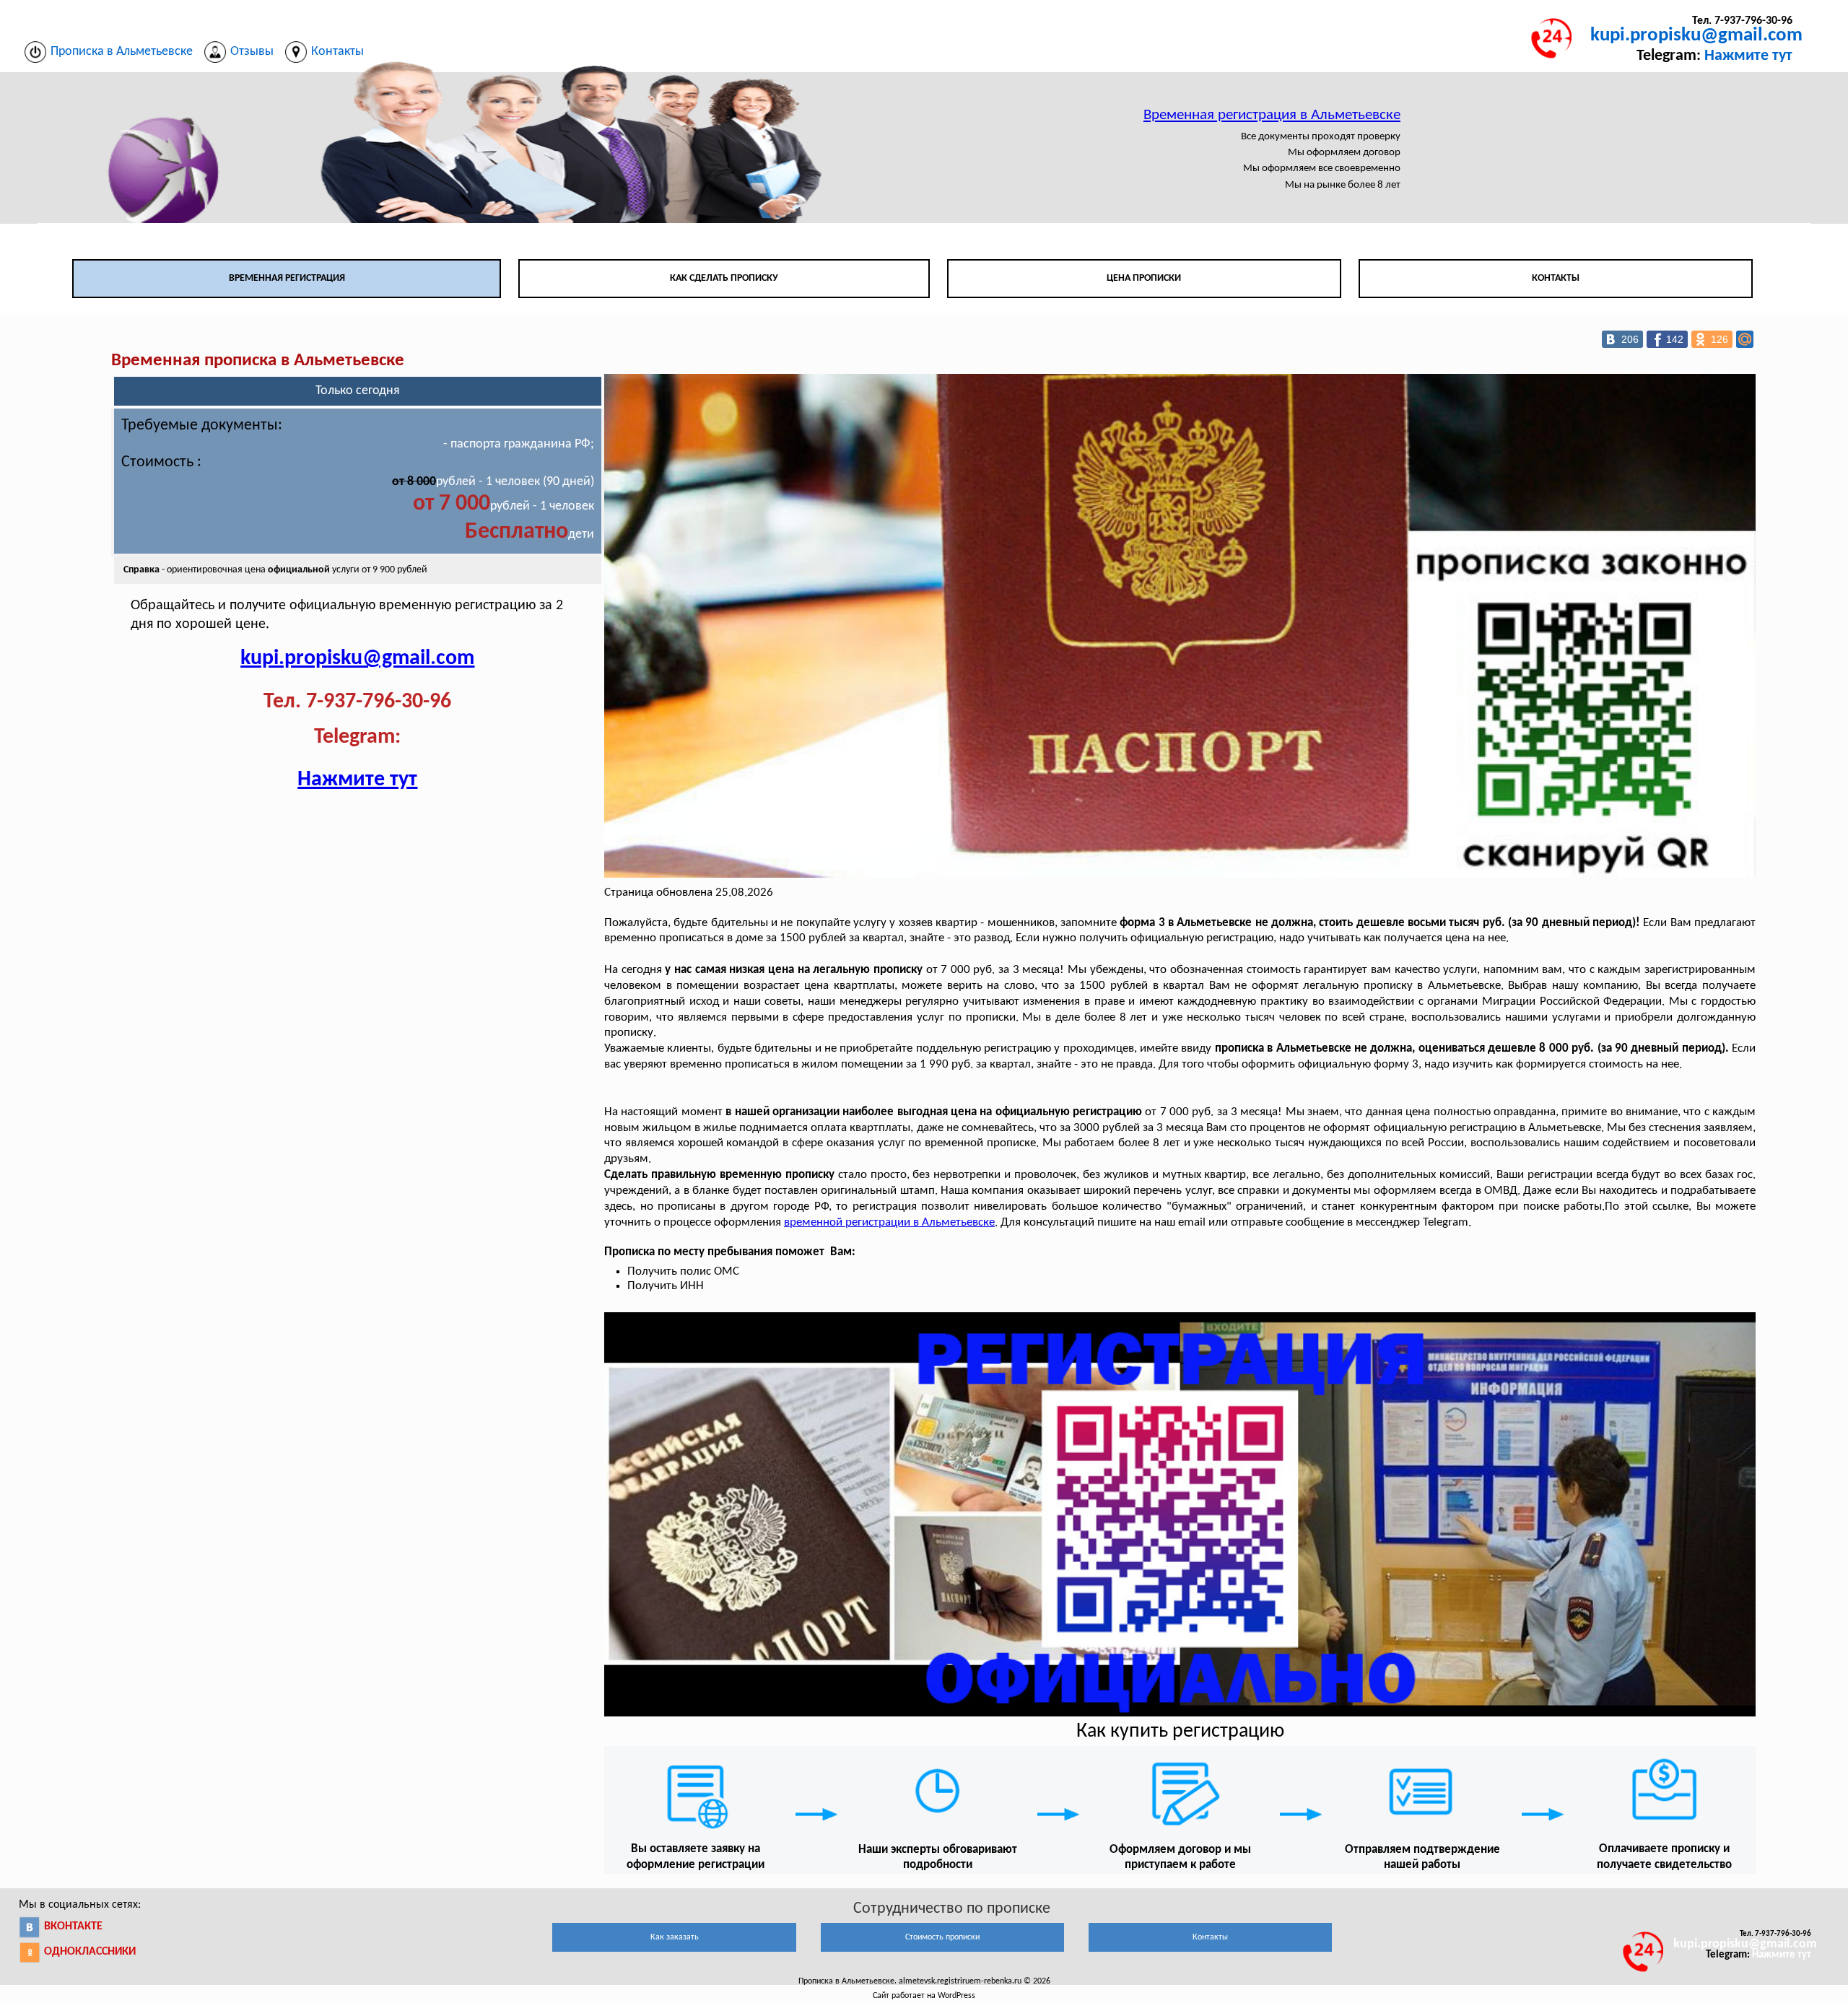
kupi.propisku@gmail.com (1696, 36)
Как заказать (675, 1937)
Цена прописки (1144, 278)
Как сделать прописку (724, 278)
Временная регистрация (287, 278)
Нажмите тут (1748, 56)
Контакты (1556, 278)
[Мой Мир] (1745, 339)
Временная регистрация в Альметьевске (1272, 115)
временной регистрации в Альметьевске (889, 1222)
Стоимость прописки (942, 1937)
